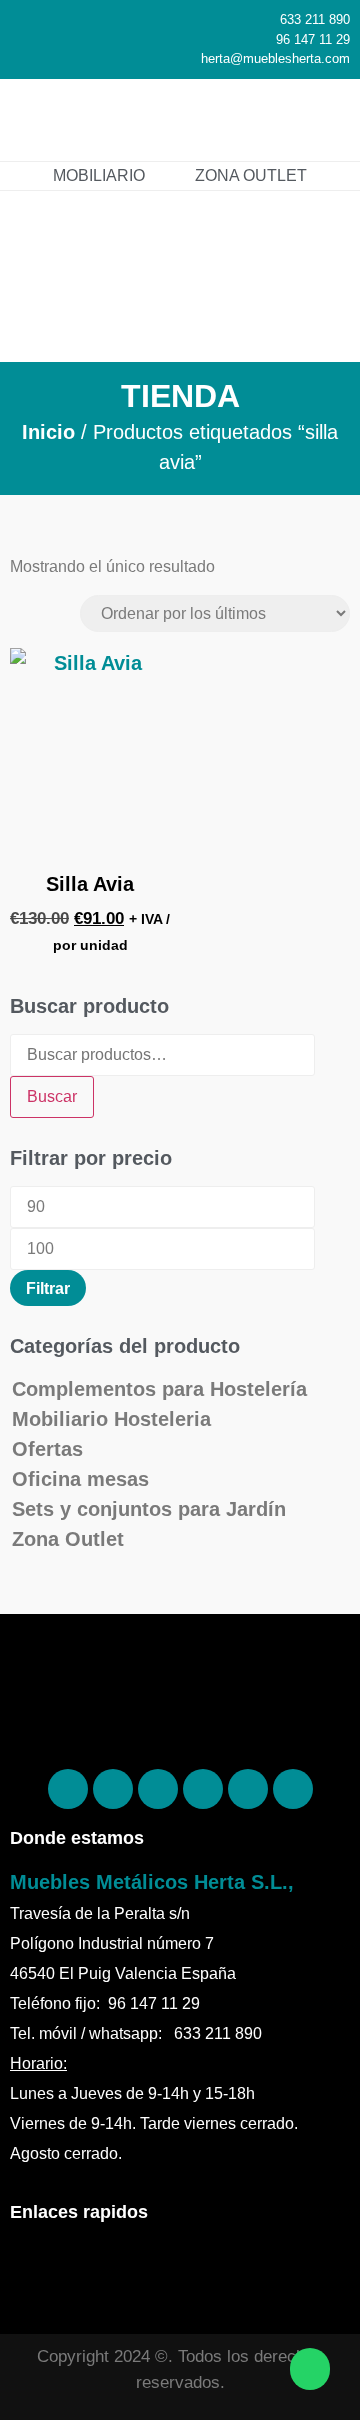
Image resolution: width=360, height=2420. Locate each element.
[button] (316, 119)
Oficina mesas (80, 1479)
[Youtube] (293, 1789)
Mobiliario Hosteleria (111, 1419)
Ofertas (47, 1449)
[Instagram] (158, 1789)
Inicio (48, 432)
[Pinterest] (113, 1789)
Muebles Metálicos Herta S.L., (152, 1882)
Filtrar (48, 1288)
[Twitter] (203, 1789)
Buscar (52, 1096)
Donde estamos (77, 1838)
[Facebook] (68, 1789)
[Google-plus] (248, 1789)
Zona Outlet (68, 1539)
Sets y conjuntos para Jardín (149, 1509)
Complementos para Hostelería (159, 1389)
